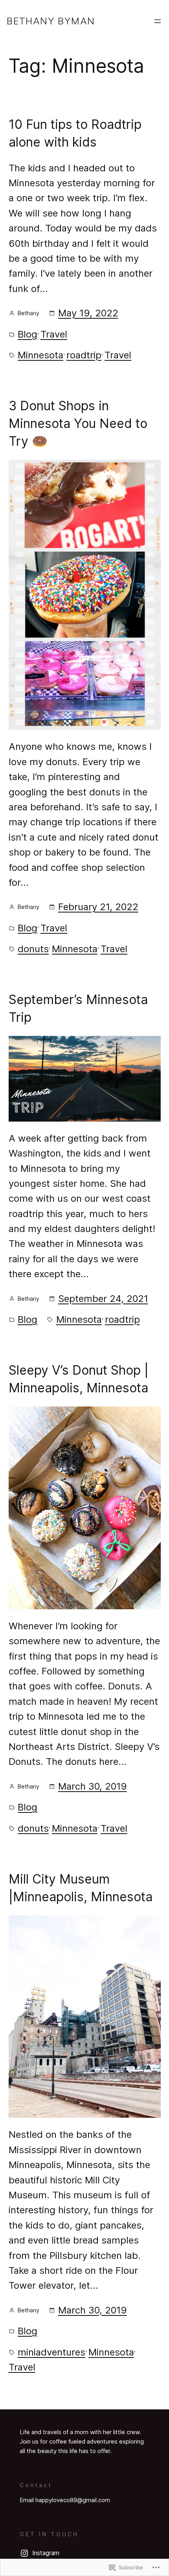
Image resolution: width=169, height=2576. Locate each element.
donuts (33, 949)
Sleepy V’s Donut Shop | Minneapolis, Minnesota (79, 1379)
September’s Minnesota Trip (78, 1008)
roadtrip (84, 355)
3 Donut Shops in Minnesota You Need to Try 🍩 (78, 423)
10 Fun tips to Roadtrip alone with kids (75, 133)
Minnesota (40, 355)
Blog (28, 334)
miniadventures (51, 2352)
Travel (54, 334)
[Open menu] (158, 21)
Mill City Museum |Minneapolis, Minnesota (81, 1888)
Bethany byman (51, 21)
